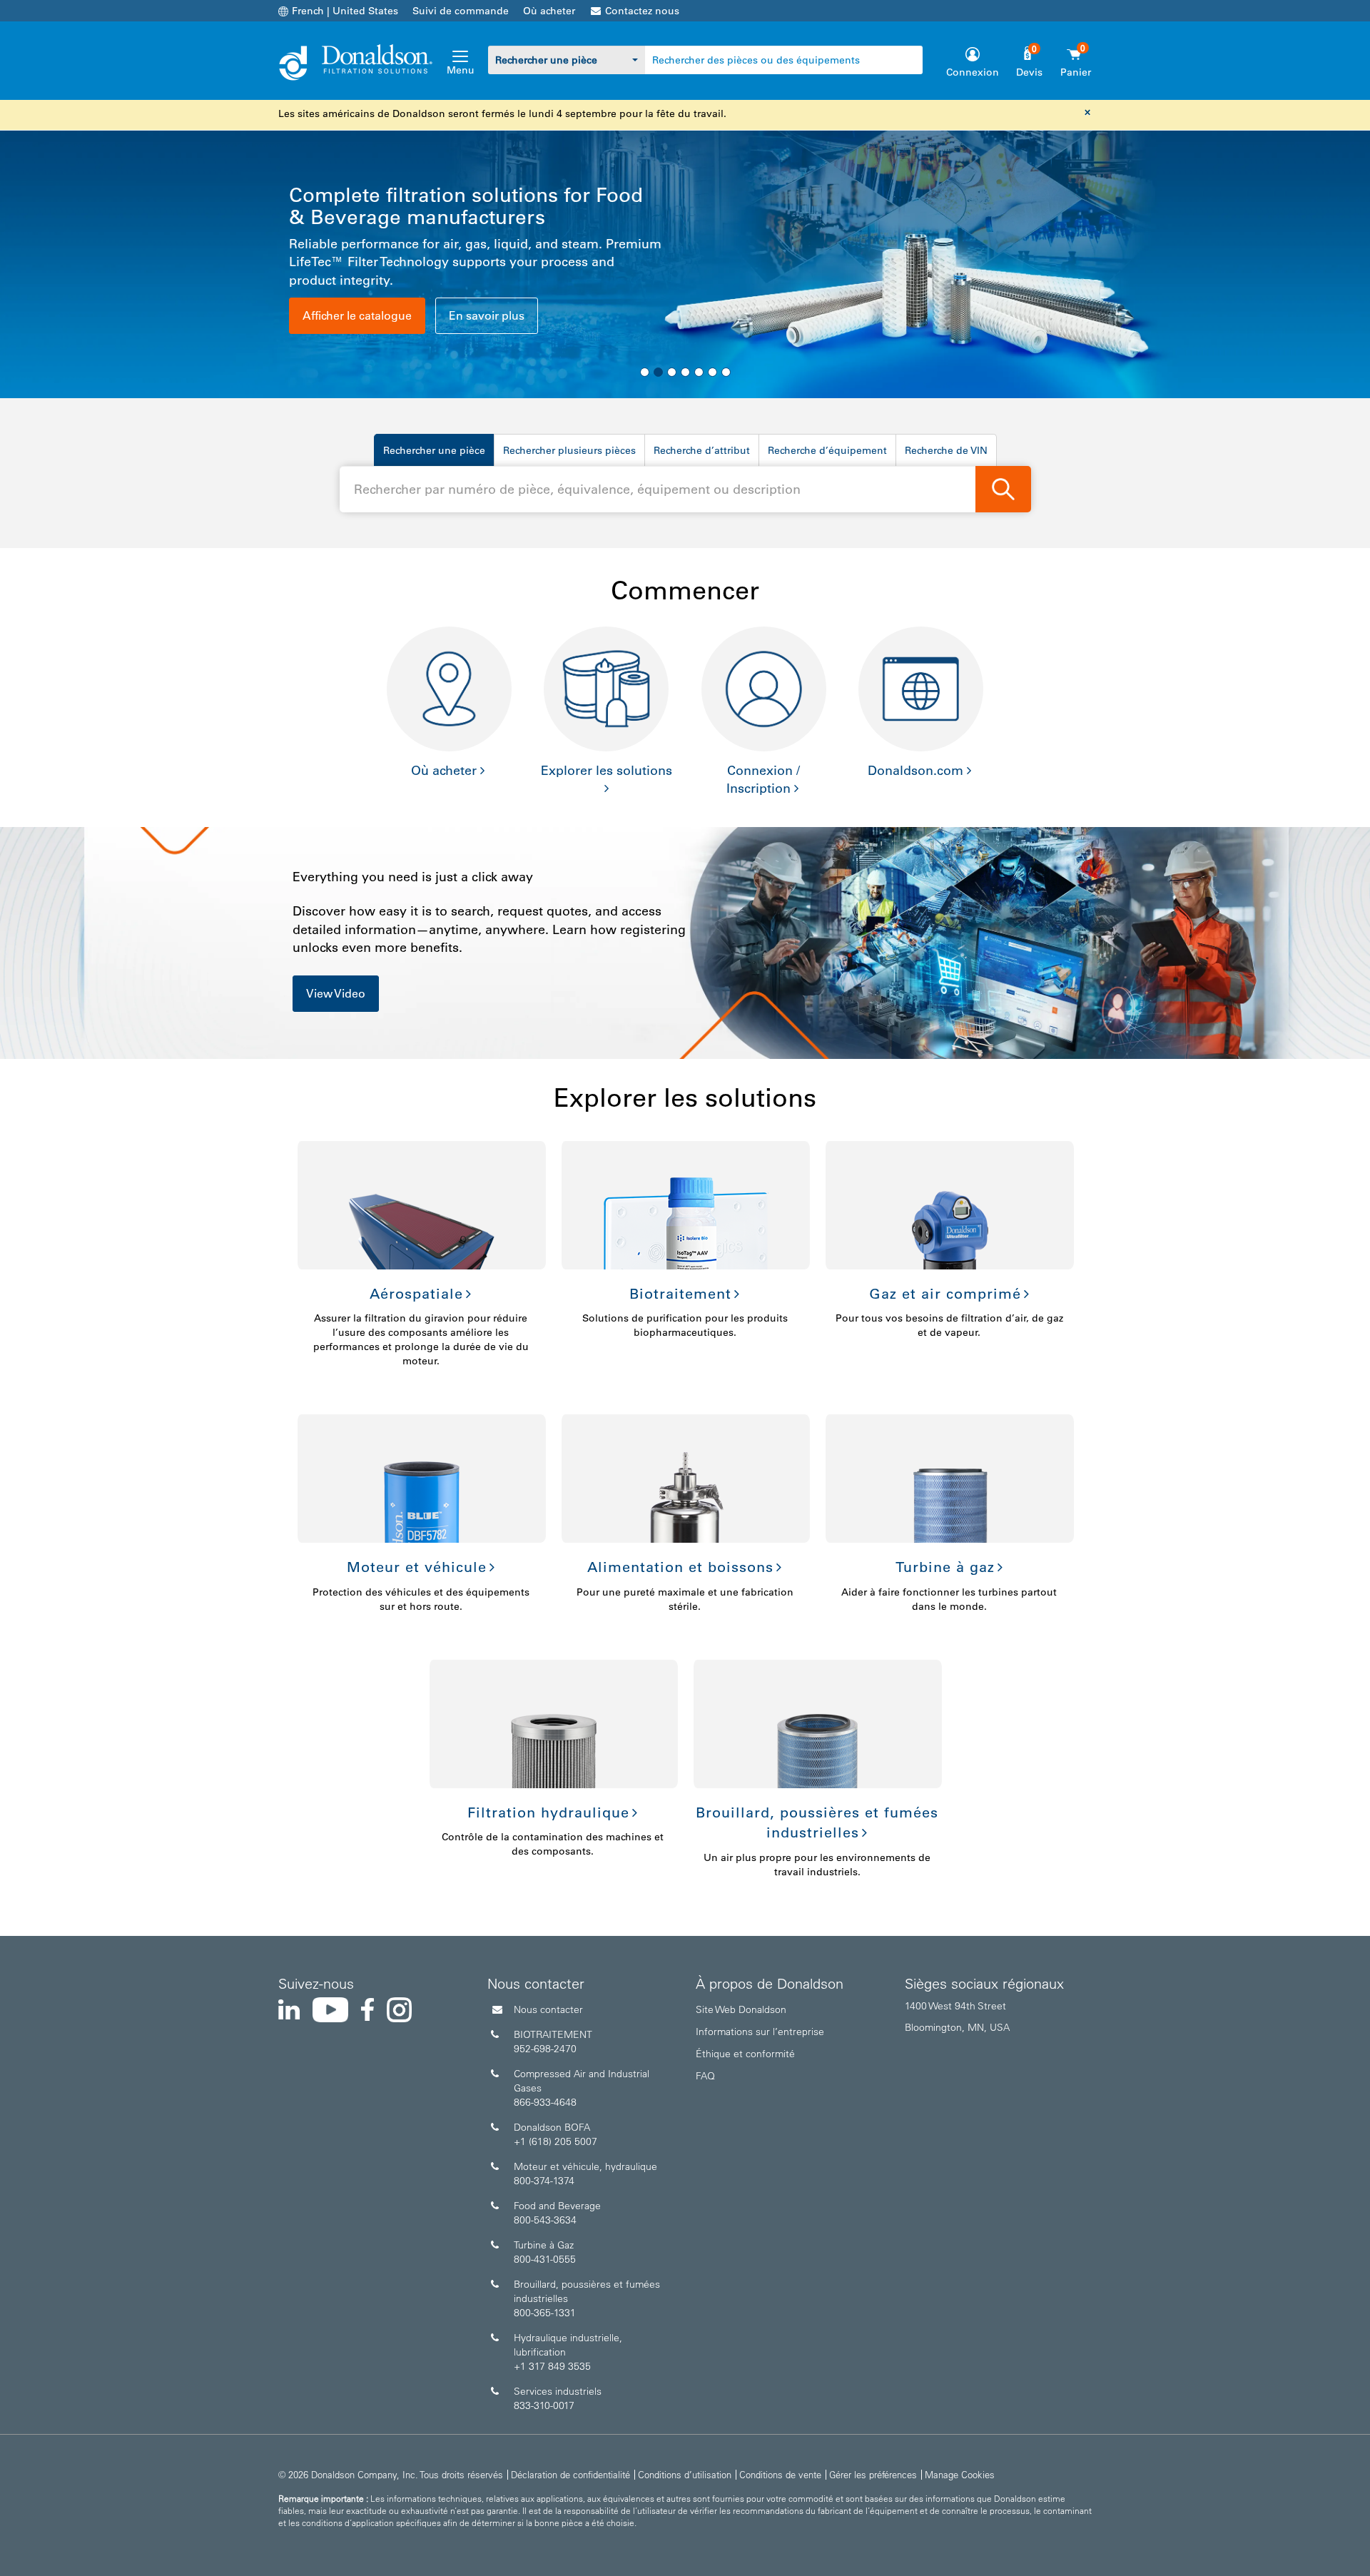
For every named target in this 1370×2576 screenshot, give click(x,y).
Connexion (973, 72)
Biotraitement (680, 1294)
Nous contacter (548, 2009)
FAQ (705, 2076)
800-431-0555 (545, 2259)
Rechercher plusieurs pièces (569, 450)
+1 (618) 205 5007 (555, 2141)
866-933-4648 (545, 2102)
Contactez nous (642, 11)
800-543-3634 (545, 2220)
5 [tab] (699, 372)
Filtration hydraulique (548, 1812)
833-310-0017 (544, 2405)
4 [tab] (685, 372)
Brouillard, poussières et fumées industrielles (817, 1823)
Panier (1076, 72)
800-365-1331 (545, 2313)
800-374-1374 (544, 2181)
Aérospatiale (416, 1294)
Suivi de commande (461, 11)
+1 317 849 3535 (552, 2366)
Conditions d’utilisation (685, 2474)
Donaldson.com (915, 771)
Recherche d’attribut (702, 450)
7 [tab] (726, 372)
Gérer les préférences (873, 2474)
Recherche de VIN (946, 450)
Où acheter (549, 11)
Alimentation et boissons (680, 1567)
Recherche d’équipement (827, 450)
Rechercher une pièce (434, 450)
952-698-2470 (545, 2049)
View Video (336, 993)
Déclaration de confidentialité (570, 2474)
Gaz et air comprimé (945, 1294)
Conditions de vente (780, 2474)
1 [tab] (645, 372)
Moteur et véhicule (417, 1567)
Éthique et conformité (745, 2054)
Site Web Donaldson (741, 2009)
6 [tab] (712, 372)
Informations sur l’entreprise (760, 2032)
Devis (1029, 72)
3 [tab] (672, 372)
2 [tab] (658, 372)
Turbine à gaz (945, 1567)
